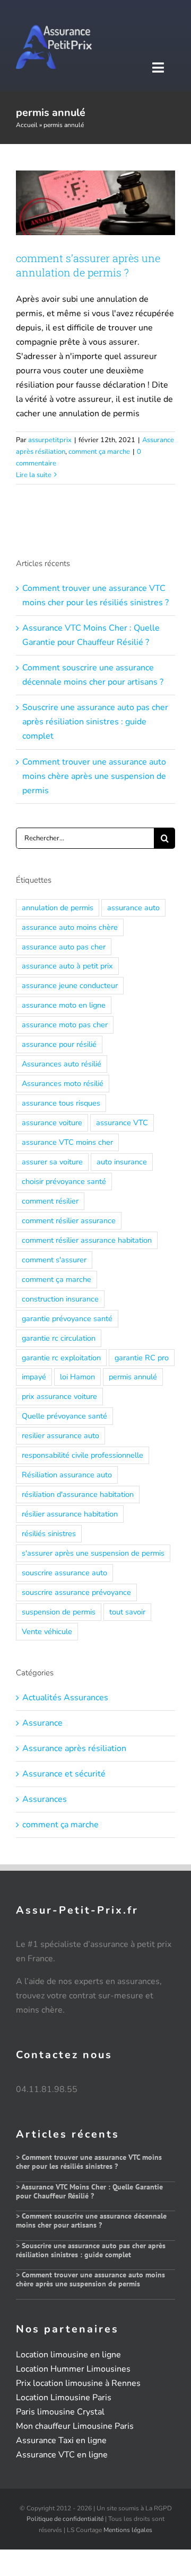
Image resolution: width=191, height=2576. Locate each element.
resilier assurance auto (60, 1435)
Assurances (45, 1799)
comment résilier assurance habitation (87, 1240)
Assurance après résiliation (74, 1748)
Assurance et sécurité (64, 1774)
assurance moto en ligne (64, 1005)
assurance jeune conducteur (70, 985)
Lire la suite (34, 475)
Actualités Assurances (65, 1698)
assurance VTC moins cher (67, 1142)
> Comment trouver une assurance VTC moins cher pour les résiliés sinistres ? (89, 2162)
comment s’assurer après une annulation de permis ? (88, 265)
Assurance (42, 1723)
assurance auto (133, 908)
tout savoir (127, 1612)
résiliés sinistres (49, 1533)
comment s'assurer (54, 1260)
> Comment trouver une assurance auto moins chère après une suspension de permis (90, 2279)
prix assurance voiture (59, 1396)
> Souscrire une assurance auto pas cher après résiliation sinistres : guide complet (91, 2250)
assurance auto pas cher (64, 947)
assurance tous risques (61, 1103)
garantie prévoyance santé (67, 1318)
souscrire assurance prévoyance (76, 1592)
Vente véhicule (47, 1631)
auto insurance (122, 1162)
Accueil (27, 125)
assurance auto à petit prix (67, 966)
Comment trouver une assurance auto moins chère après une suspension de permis (94, 776)
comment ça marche (99, 452)
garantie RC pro (142, 1358)
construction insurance (60, 1299)
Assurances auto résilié (62, 1064)
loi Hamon (77, 1377)
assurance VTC (122, 1123)
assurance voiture (52, 1123)
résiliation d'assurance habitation (78, 1494)
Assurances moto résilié (63, 1083)
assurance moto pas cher (65, 1025)
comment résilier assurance (69, 1220)
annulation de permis (58, 908)
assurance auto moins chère (70, 927)
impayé (34, 1377)
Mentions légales (128, 2530)
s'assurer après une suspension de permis (93, 1553)
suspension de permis (59, 1612)
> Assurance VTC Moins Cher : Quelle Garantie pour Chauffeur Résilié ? (89, 2191)
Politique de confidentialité (65, 2519)
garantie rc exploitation (61, 1358)
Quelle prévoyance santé (64, 1416)
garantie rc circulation (59, 1338)
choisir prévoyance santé (64, 1181)
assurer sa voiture (52, 1162)
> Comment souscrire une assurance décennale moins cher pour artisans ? (91, 2220)
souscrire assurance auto (64, 1573)
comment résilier (50, 1201)
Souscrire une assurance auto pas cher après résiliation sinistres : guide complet (95, 722)
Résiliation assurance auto (67, 1475)
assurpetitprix (50, 440)
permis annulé (133, 1377)
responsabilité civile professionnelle (83, 1455)
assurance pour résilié (59, 1044)
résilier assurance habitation (70, 1514)
